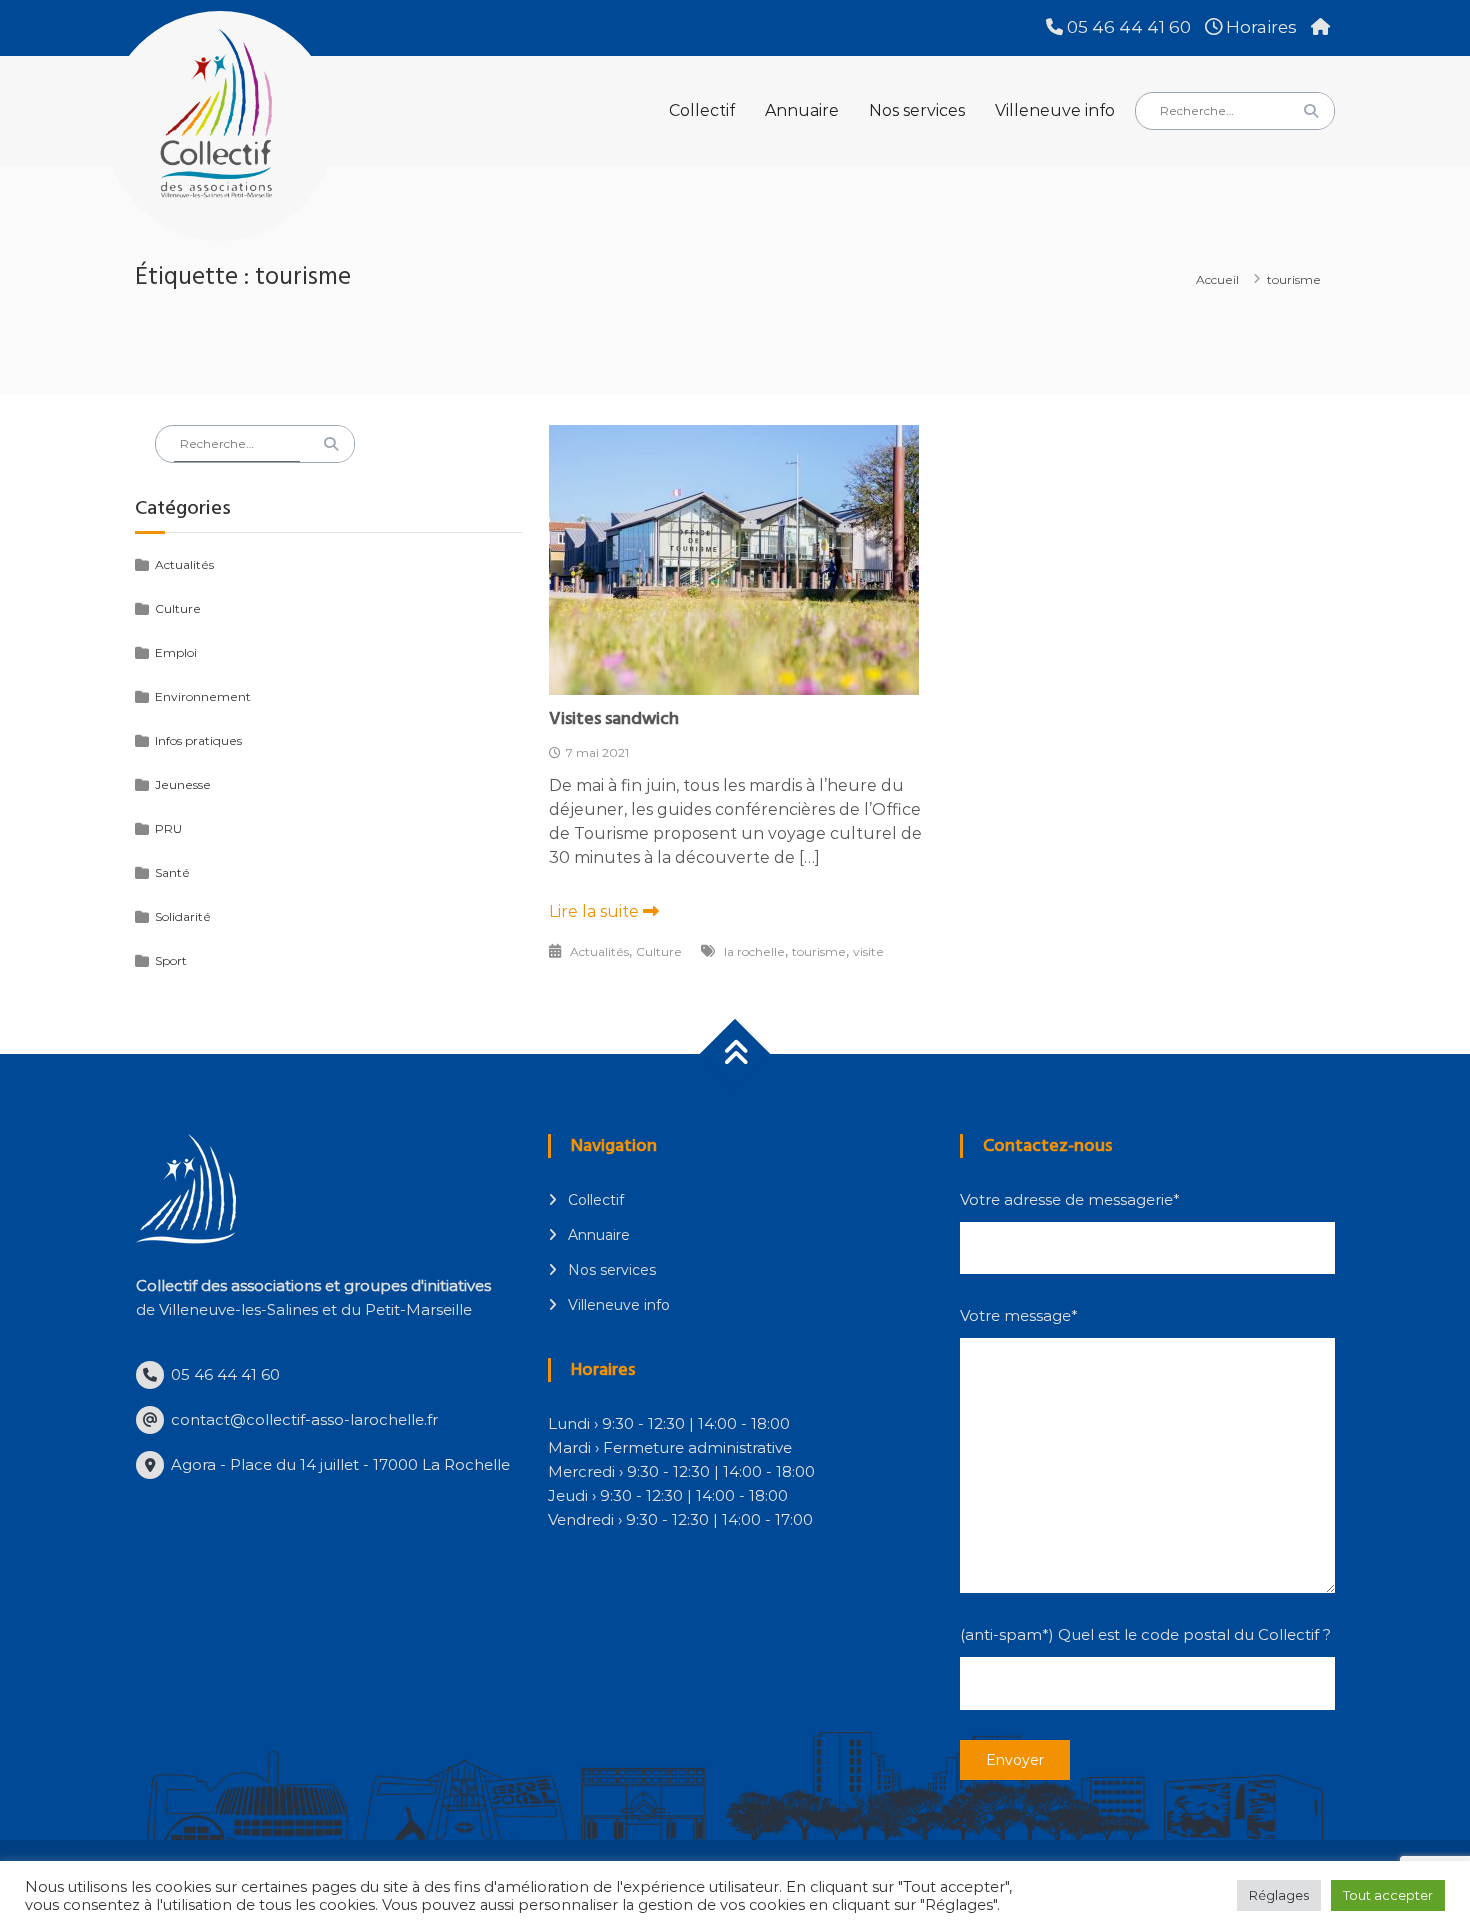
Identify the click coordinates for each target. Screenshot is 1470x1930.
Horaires (1259, 27)
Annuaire (802, 110)
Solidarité (183, 916)
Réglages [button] (1279, 1895)
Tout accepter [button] (1388, 1895)
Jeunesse (183, 784)
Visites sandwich (614, 718)
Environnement (203, 696)
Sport (171, 960)
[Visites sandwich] (734, 558)
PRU (168, 828)
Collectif (702, 110)
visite (868, 951)
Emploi (176, 652)
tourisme (819, 951)
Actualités (599, 951)
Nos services (917, 110)
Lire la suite (596, 911)
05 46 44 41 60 (1127, 27)
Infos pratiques (198, 740)
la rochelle (754, 951)
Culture (659, 951)
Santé (172, 872)
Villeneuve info (1055, 110)
